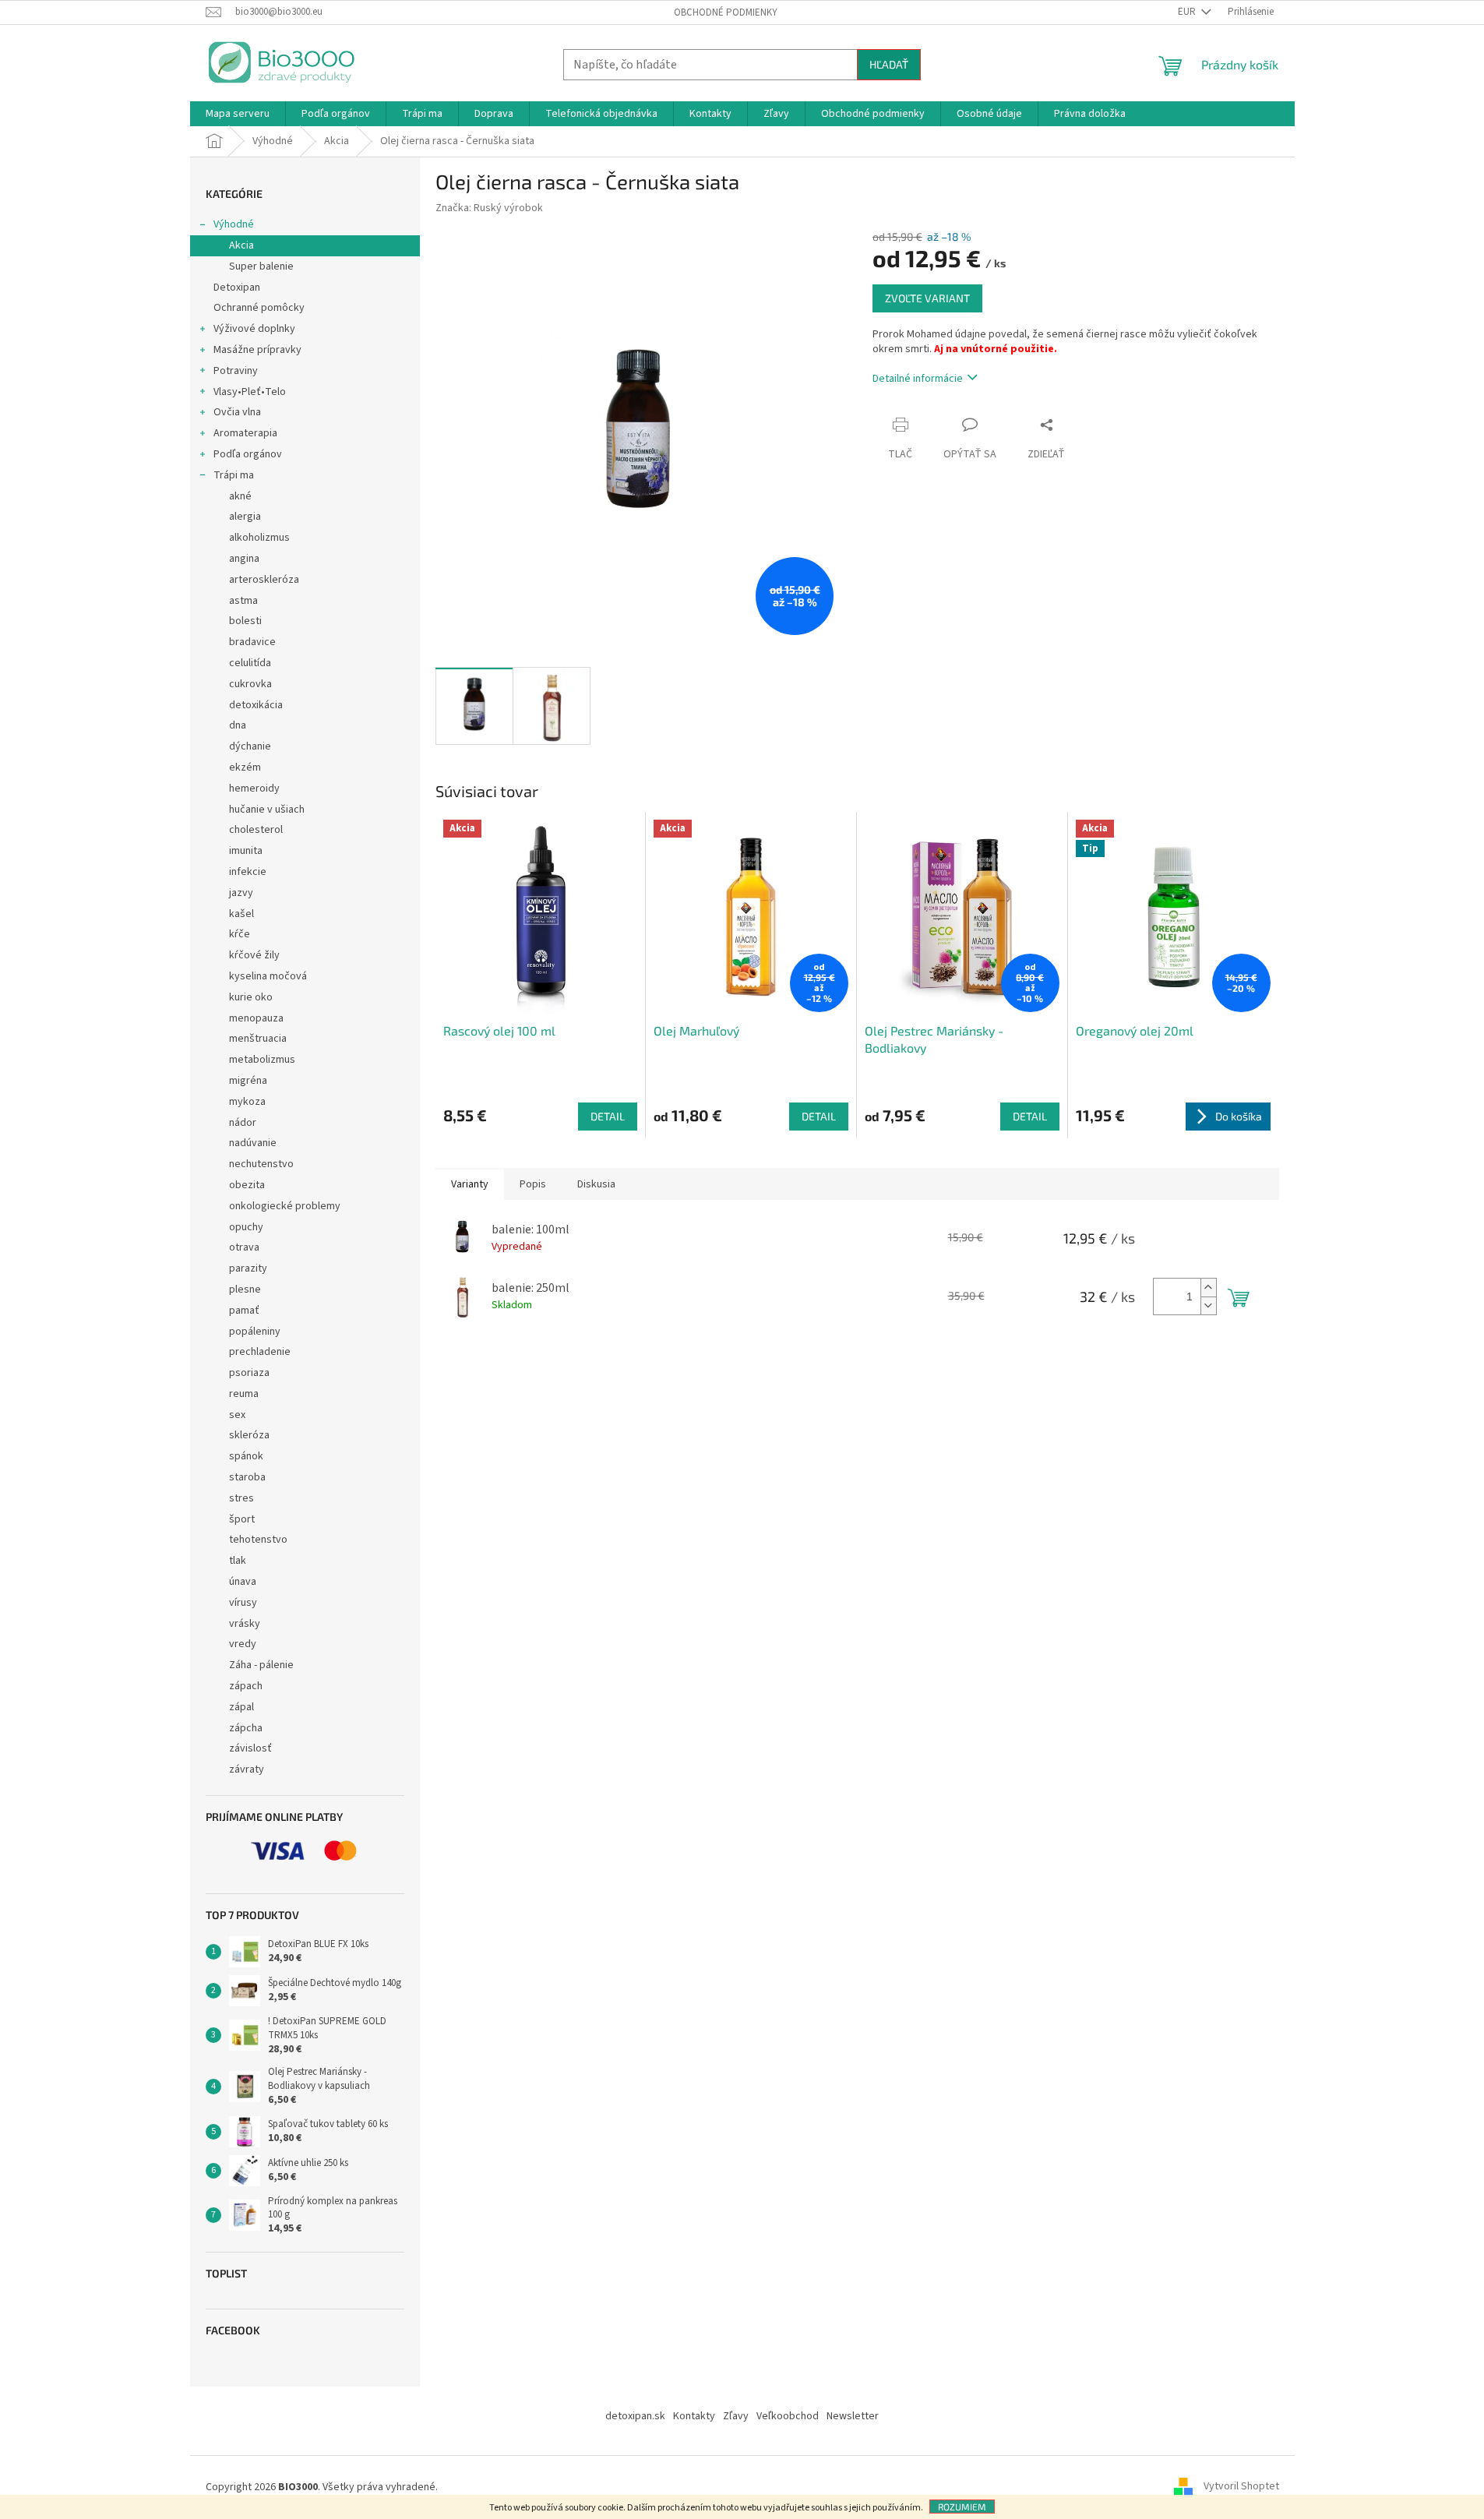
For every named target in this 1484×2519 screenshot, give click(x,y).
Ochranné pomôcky (259, 308)
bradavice (252, 642)
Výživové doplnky (254, 329)
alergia (245, 517)
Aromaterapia (245, 433)
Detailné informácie (918, 379)
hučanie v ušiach (267, 810)
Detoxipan (237, 288)
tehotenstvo (258, 1540)
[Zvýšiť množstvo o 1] (1208, 1288)
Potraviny (236, 371)
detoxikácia (256, 705)
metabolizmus (262, 1060)
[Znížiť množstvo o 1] (1208, 1305)
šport (242, 1519)
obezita (247, 1185)
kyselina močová (268, 976)
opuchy (246, 1227)
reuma (244, 1394)
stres (241, 1498)
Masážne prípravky (257, 350)
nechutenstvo (261, 1164)
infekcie (248, 872)
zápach (246, 1686)
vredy (243, 1644)
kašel (241, 914)
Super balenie (261, 266)
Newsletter (853, 2416)
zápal (241, 1707)
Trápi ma (234, 475)
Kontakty (694, 2416)
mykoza (247, 1102)
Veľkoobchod (788, 2416)
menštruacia (258, 1039)
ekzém (245, 767)
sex (237, 1415)
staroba (247, 1477)
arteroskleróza (264, 580)
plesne (245, 1289)
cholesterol (256, 830)
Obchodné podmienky (726, 12)
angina (244, 559)
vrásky (245, 1624)
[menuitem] (238, 114)
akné (240, 496)
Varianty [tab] (470, 1184)
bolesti (245, 621)
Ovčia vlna (237, 412)
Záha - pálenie (261, 1665)
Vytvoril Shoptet (1241, 2487)
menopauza (256, 1018)
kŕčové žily (254, 955)
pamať (244, 1311)
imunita (246, 851)
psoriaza (249, 1373)
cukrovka (250, 684)
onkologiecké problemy (285, 1206)
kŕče (240, 934)
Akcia (241, 245)
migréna (248, 1081)
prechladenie (260, 1352)
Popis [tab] (533, 1184)
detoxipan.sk (635, 2416)
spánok (246, 1456)
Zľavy (736, 2416)
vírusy (243, 1603)
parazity (248, 1268)
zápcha (246, 1728)
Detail (608, 1116)
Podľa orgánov (248, 454)
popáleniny (255, 1332)
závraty (247, 1769)
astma (243, 601)
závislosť (250, 1748)
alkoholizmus (259, 538)
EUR (1188, 12)
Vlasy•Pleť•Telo (250, 392)
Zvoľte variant (927, 298)
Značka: (489, 208)
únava (243, 1582)
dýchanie (250, 746)
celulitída (250, 663)
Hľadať (889, 64)
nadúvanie (253, 1143)
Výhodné (234, 224)
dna (238, 725)
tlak (238, 1561)
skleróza (249, 1435)
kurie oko (251, 997)
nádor (243, 1123)
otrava (244, 1247)
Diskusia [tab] (596, 1184)
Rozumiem (962, 2507)
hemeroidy (254, 789)
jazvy (241, 893)
